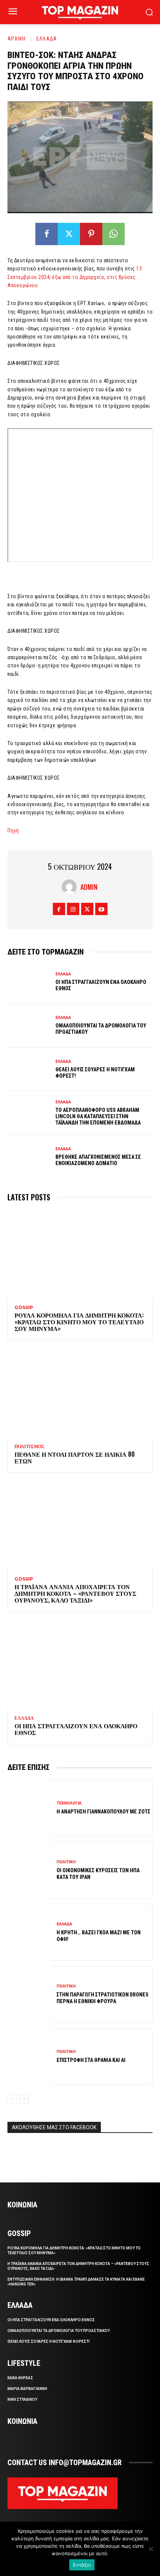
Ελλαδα (47, 38)
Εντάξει (82, 2565)
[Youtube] (101, 909)
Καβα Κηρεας (20, 2378)
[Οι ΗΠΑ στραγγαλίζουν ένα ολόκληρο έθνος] (29, 982)
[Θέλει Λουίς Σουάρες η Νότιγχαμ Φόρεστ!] (29, 1069)
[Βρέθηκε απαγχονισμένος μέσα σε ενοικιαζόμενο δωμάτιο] (29, 1157)
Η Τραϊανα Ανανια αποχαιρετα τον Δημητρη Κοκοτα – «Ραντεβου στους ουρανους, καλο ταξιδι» (75, 1593)
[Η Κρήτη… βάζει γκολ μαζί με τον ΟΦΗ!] (29, 1932)
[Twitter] (69, 234)
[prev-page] (12, 2099)
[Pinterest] (91, 234)
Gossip (24, 1308)
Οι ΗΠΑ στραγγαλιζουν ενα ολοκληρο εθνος (76, 1729)
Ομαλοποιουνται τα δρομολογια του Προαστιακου (59, 2331)
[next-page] (24, 2099)
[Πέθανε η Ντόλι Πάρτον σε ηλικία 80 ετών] (80, 1393)
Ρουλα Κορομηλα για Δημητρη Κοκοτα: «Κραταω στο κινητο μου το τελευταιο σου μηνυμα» (79, 1321)
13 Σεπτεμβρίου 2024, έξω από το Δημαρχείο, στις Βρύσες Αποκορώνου (75, 277)
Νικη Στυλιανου (22, 2399)
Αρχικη (17, 38)
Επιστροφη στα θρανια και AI (91, 2060)
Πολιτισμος (29, 1447)
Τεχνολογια (69, 1803)
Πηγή (13, 831)
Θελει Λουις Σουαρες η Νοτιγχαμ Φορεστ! (49, 2341)
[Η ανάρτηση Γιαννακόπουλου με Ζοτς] (29, 1808)
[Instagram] (73, 909)
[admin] (71, 887)
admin (89, 887)
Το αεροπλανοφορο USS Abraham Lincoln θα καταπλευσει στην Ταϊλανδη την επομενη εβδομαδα (98, 1116)
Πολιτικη (66, 1862)
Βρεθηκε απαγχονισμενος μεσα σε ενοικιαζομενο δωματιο (98, 1160)
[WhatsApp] (113, 234)
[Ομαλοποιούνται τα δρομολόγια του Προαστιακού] (29, 1026)
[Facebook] (47, 234)
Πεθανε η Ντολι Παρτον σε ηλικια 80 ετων (75, 1457)
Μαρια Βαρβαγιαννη (27, 2389)
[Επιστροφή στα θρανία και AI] (29, 2057)
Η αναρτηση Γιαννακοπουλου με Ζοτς (103, 1812)
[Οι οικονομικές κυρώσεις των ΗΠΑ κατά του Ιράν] (29, 1870)
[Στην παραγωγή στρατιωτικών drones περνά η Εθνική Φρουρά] (29, 1995)
